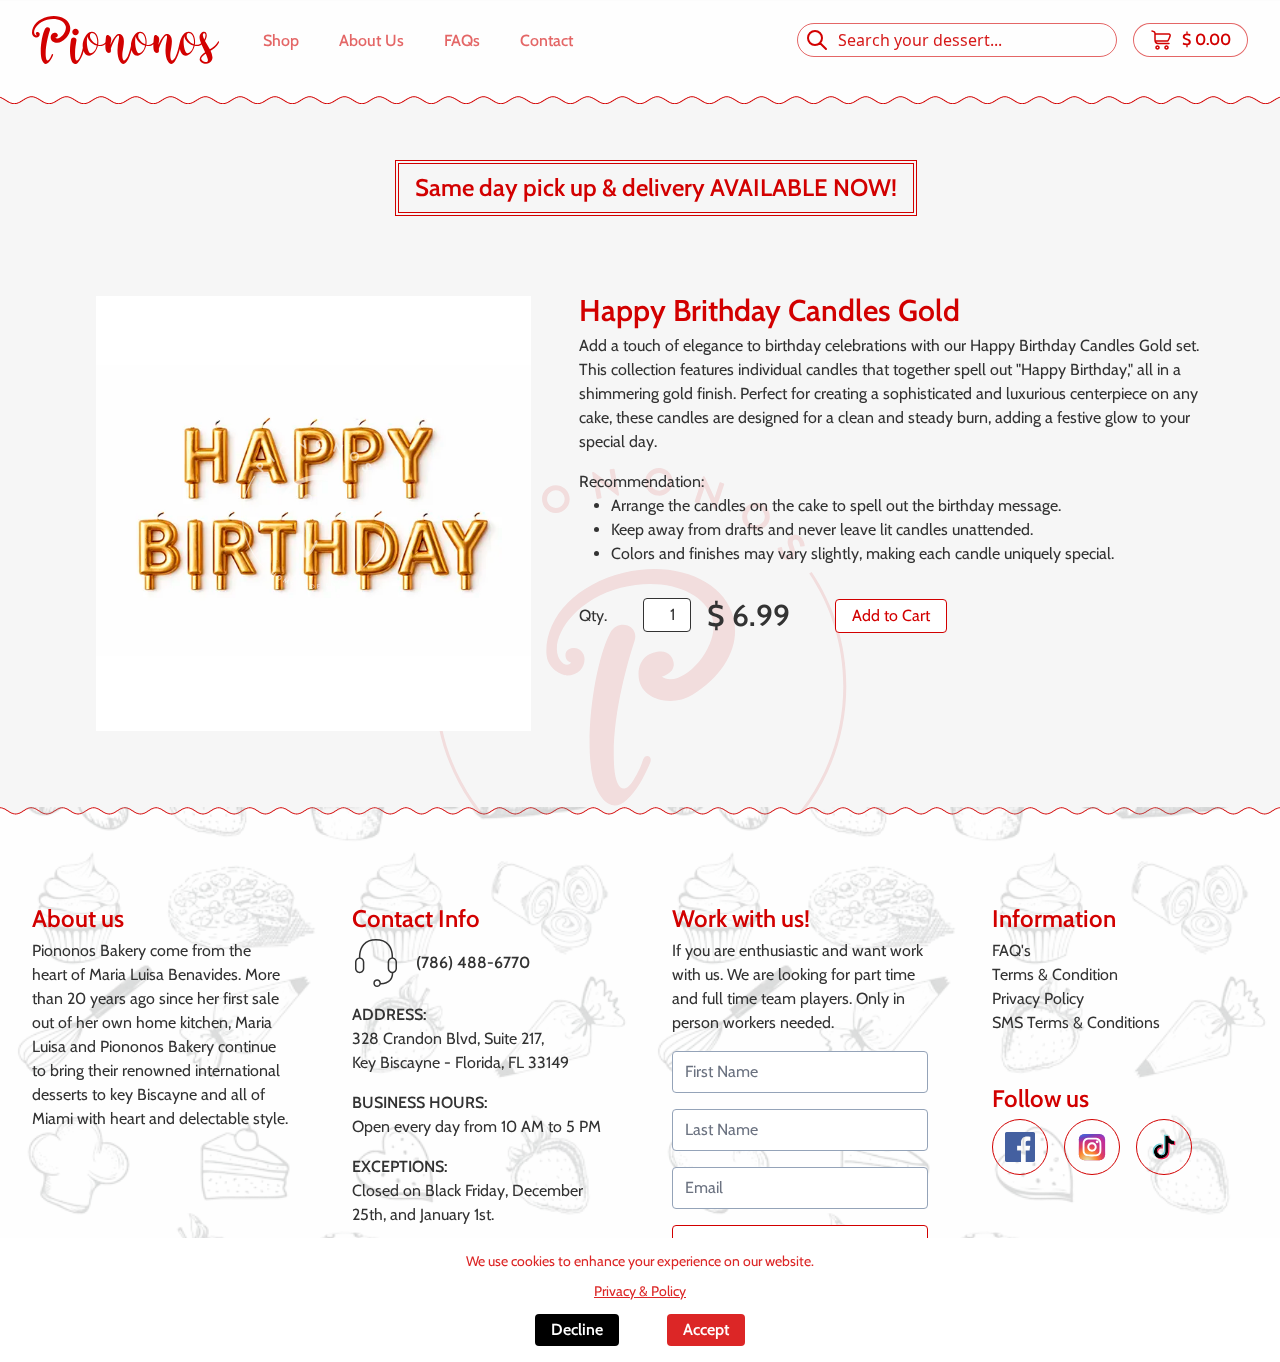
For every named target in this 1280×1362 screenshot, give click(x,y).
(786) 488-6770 (473, 962)
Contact (546, 40)
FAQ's (1011, 950)
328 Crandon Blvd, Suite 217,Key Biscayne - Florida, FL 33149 (460, 1050)
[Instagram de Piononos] (1092, 1147)
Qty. (593, 615)
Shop (281, 40)
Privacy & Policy (640, 1291)
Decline (577, 1329)
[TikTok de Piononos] (1164, 1147)
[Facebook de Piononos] (1020, 1147)
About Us (371, 40)
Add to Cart (891, 615)
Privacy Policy (1038, 998)
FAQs (462, 40)
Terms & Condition (1055, 974)
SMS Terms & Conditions (1076, 1022)
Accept (706, 1329)
